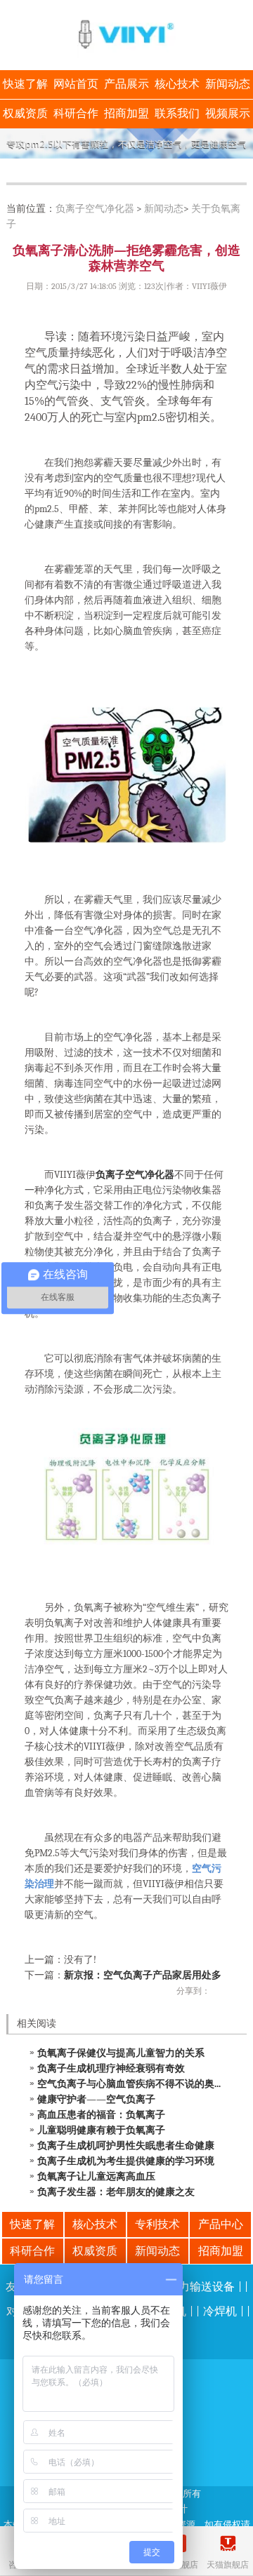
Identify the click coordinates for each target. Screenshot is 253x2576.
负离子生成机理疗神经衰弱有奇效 (111, 2068)
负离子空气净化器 (95, 209)
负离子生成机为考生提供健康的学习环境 (126, 2161)
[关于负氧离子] (126, 143)
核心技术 (177, 84)
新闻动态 (228, 84)
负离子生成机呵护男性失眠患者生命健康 (126, 2146)
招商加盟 (126, 114)
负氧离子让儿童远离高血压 (96, 2176)
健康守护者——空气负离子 (96, 2099)
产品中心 (221, 2225)
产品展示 (126, 84)
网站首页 (76, 84)
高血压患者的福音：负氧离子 (101, 2115)
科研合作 (76, 114)
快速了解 (25, 84)
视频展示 (228, 114)
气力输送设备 (201, 2287)
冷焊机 (220, 2312)
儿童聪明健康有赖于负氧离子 (101, 2130)
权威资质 (25, 114)
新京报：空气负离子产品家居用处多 (143, 1975)
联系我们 (177, 114)
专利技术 (157, 2225)
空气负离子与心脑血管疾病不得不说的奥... (129, 2084)
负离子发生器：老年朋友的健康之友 (116, 2192)
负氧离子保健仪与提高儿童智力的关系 (121, 2053)
